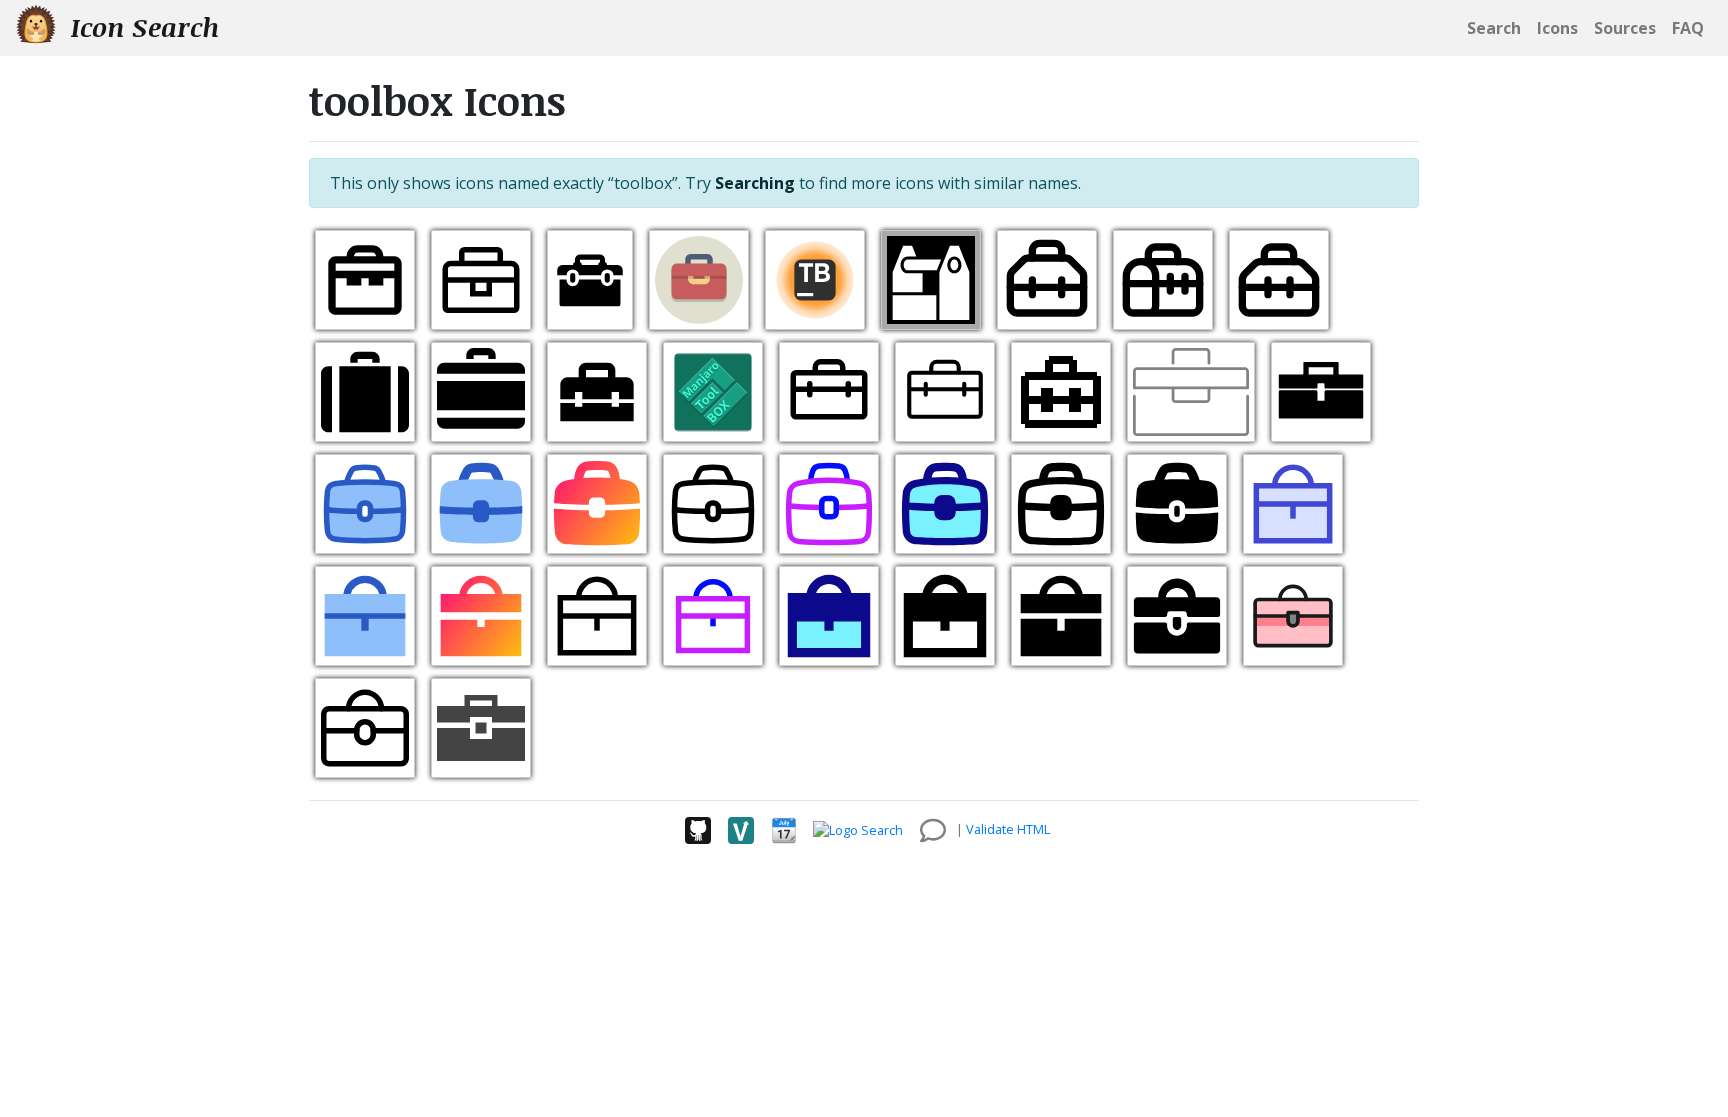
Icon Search (141, 27)
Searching (755, 183)
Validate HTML (1008, 829)
